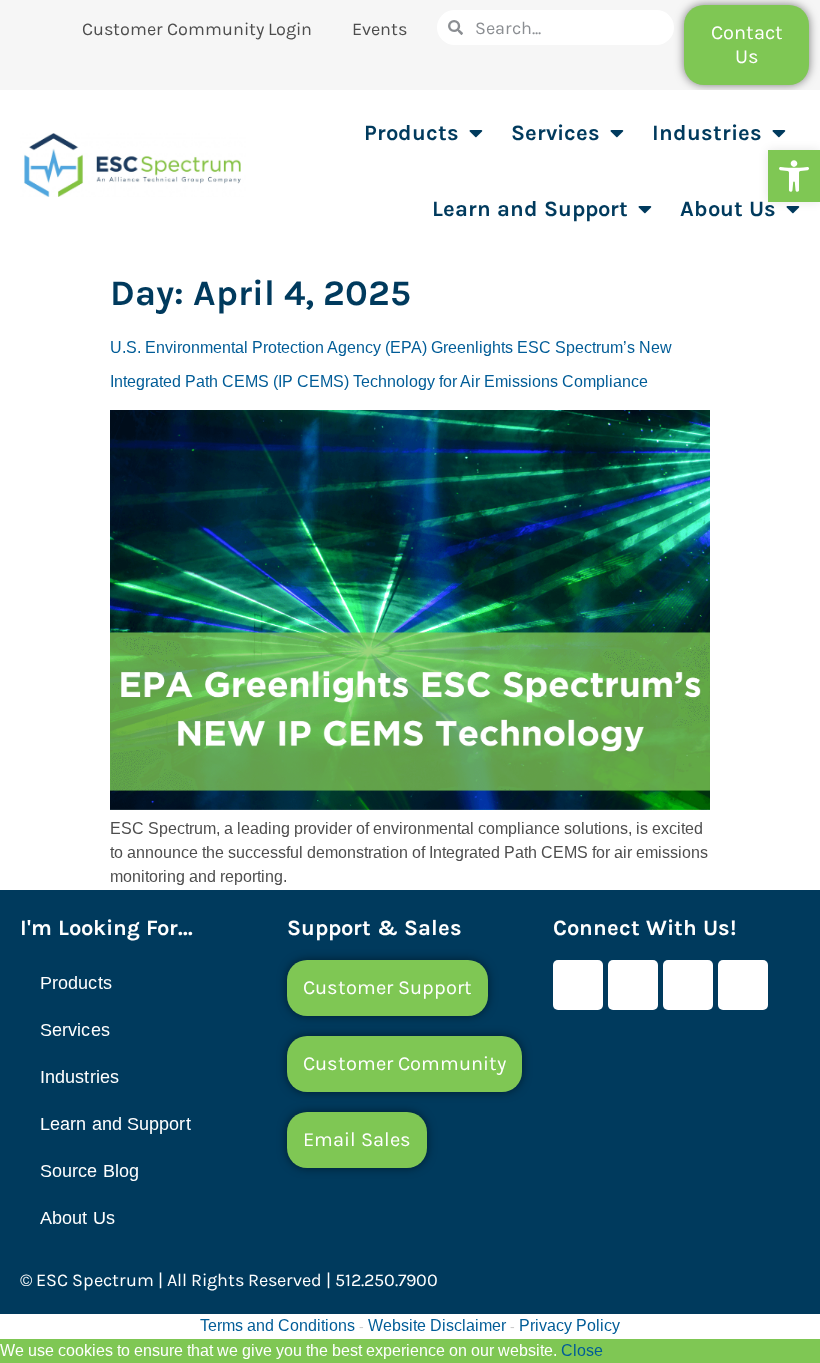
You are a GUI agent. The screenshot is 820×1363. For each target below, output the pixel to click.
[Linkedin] (688, 985)
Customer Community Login (197, 29)
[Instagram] (743, 985)
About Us (728, 209)
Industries (707, 133)
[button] (794, 176)
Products (411, 133)
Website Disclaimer (437, 1325)
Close (582, 1350)
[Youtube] (633, 985)
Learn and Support (530, 209)
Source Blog (89, 1171)
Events (379, 29)
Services (555, 133)
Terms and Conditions (277, 1325)
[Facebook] (578, 985)
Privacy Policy (569, 1325)
